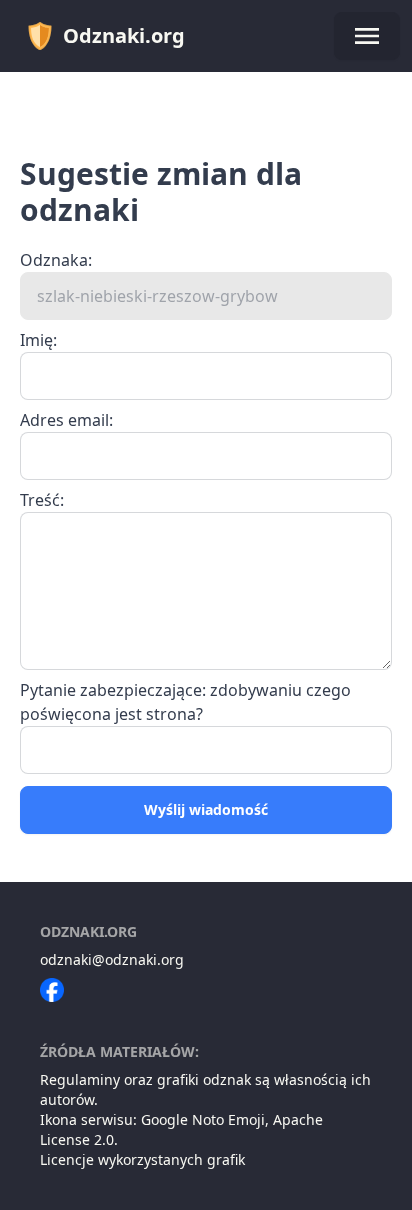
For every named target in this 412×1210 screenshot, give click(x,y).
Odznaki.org (124, 35)
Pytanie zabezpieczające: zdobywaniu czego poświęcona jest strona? (185, 702)
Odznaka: (56, 260)
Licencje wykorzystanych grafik (142, 1159)
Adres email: (66, 420)
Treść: (42, 500)
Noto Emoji (228, 1119)
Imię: (38, 340)
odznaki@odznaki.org (112, 959)
